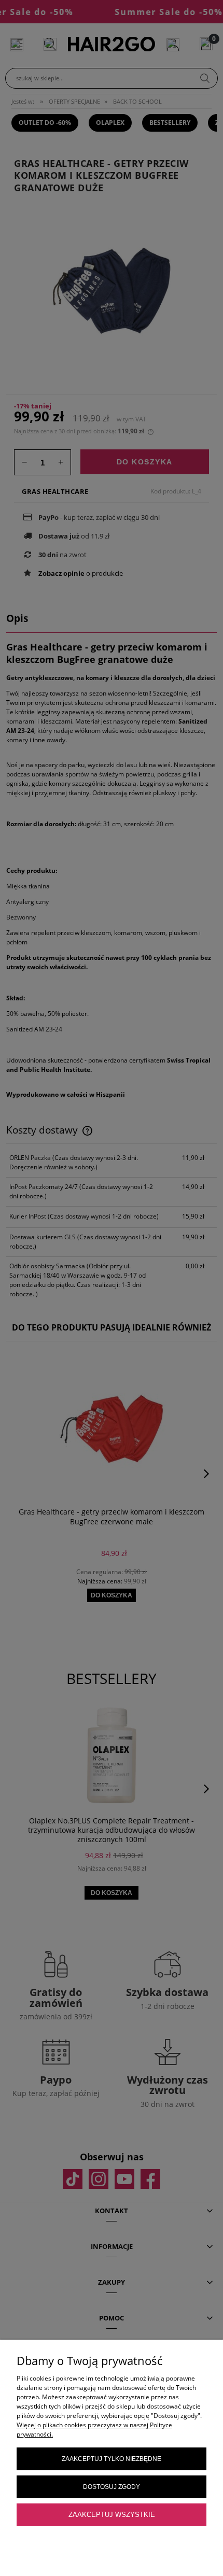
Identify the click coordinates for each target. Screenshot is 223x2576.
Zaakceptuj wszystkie (112, 2515)
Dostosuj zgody (112, 2487)
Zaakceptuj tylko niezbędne (112, 2459)
